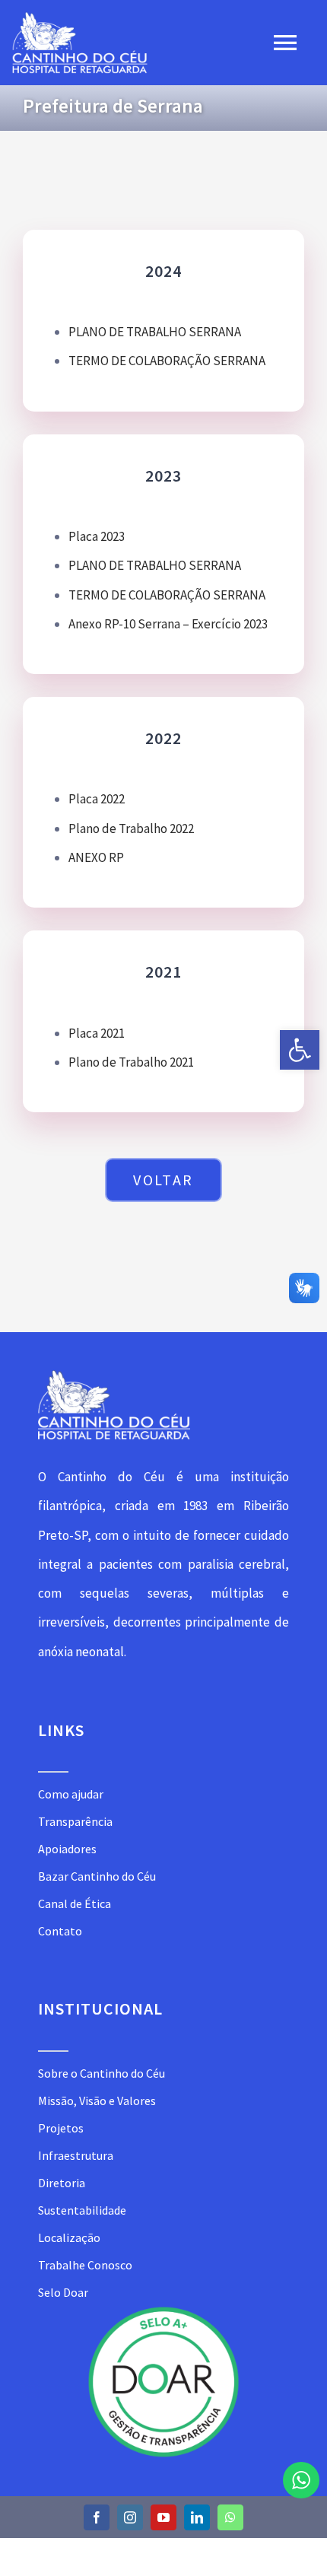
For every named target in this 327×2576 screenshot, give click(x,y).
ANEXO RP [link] (96, 857)
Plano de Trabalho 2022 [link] (131, 828)
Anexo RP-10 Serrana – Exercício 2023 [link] (168, 624)
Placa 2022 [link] (97, 799)
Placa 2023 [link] (97, 536)
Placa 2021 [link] (97, 1033)
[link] (300, 1050)
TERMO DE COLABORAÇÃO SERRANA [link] (167, 361)
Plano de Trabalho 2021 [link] (131, 1062)
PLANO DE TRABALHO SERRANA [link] (155, 332)
